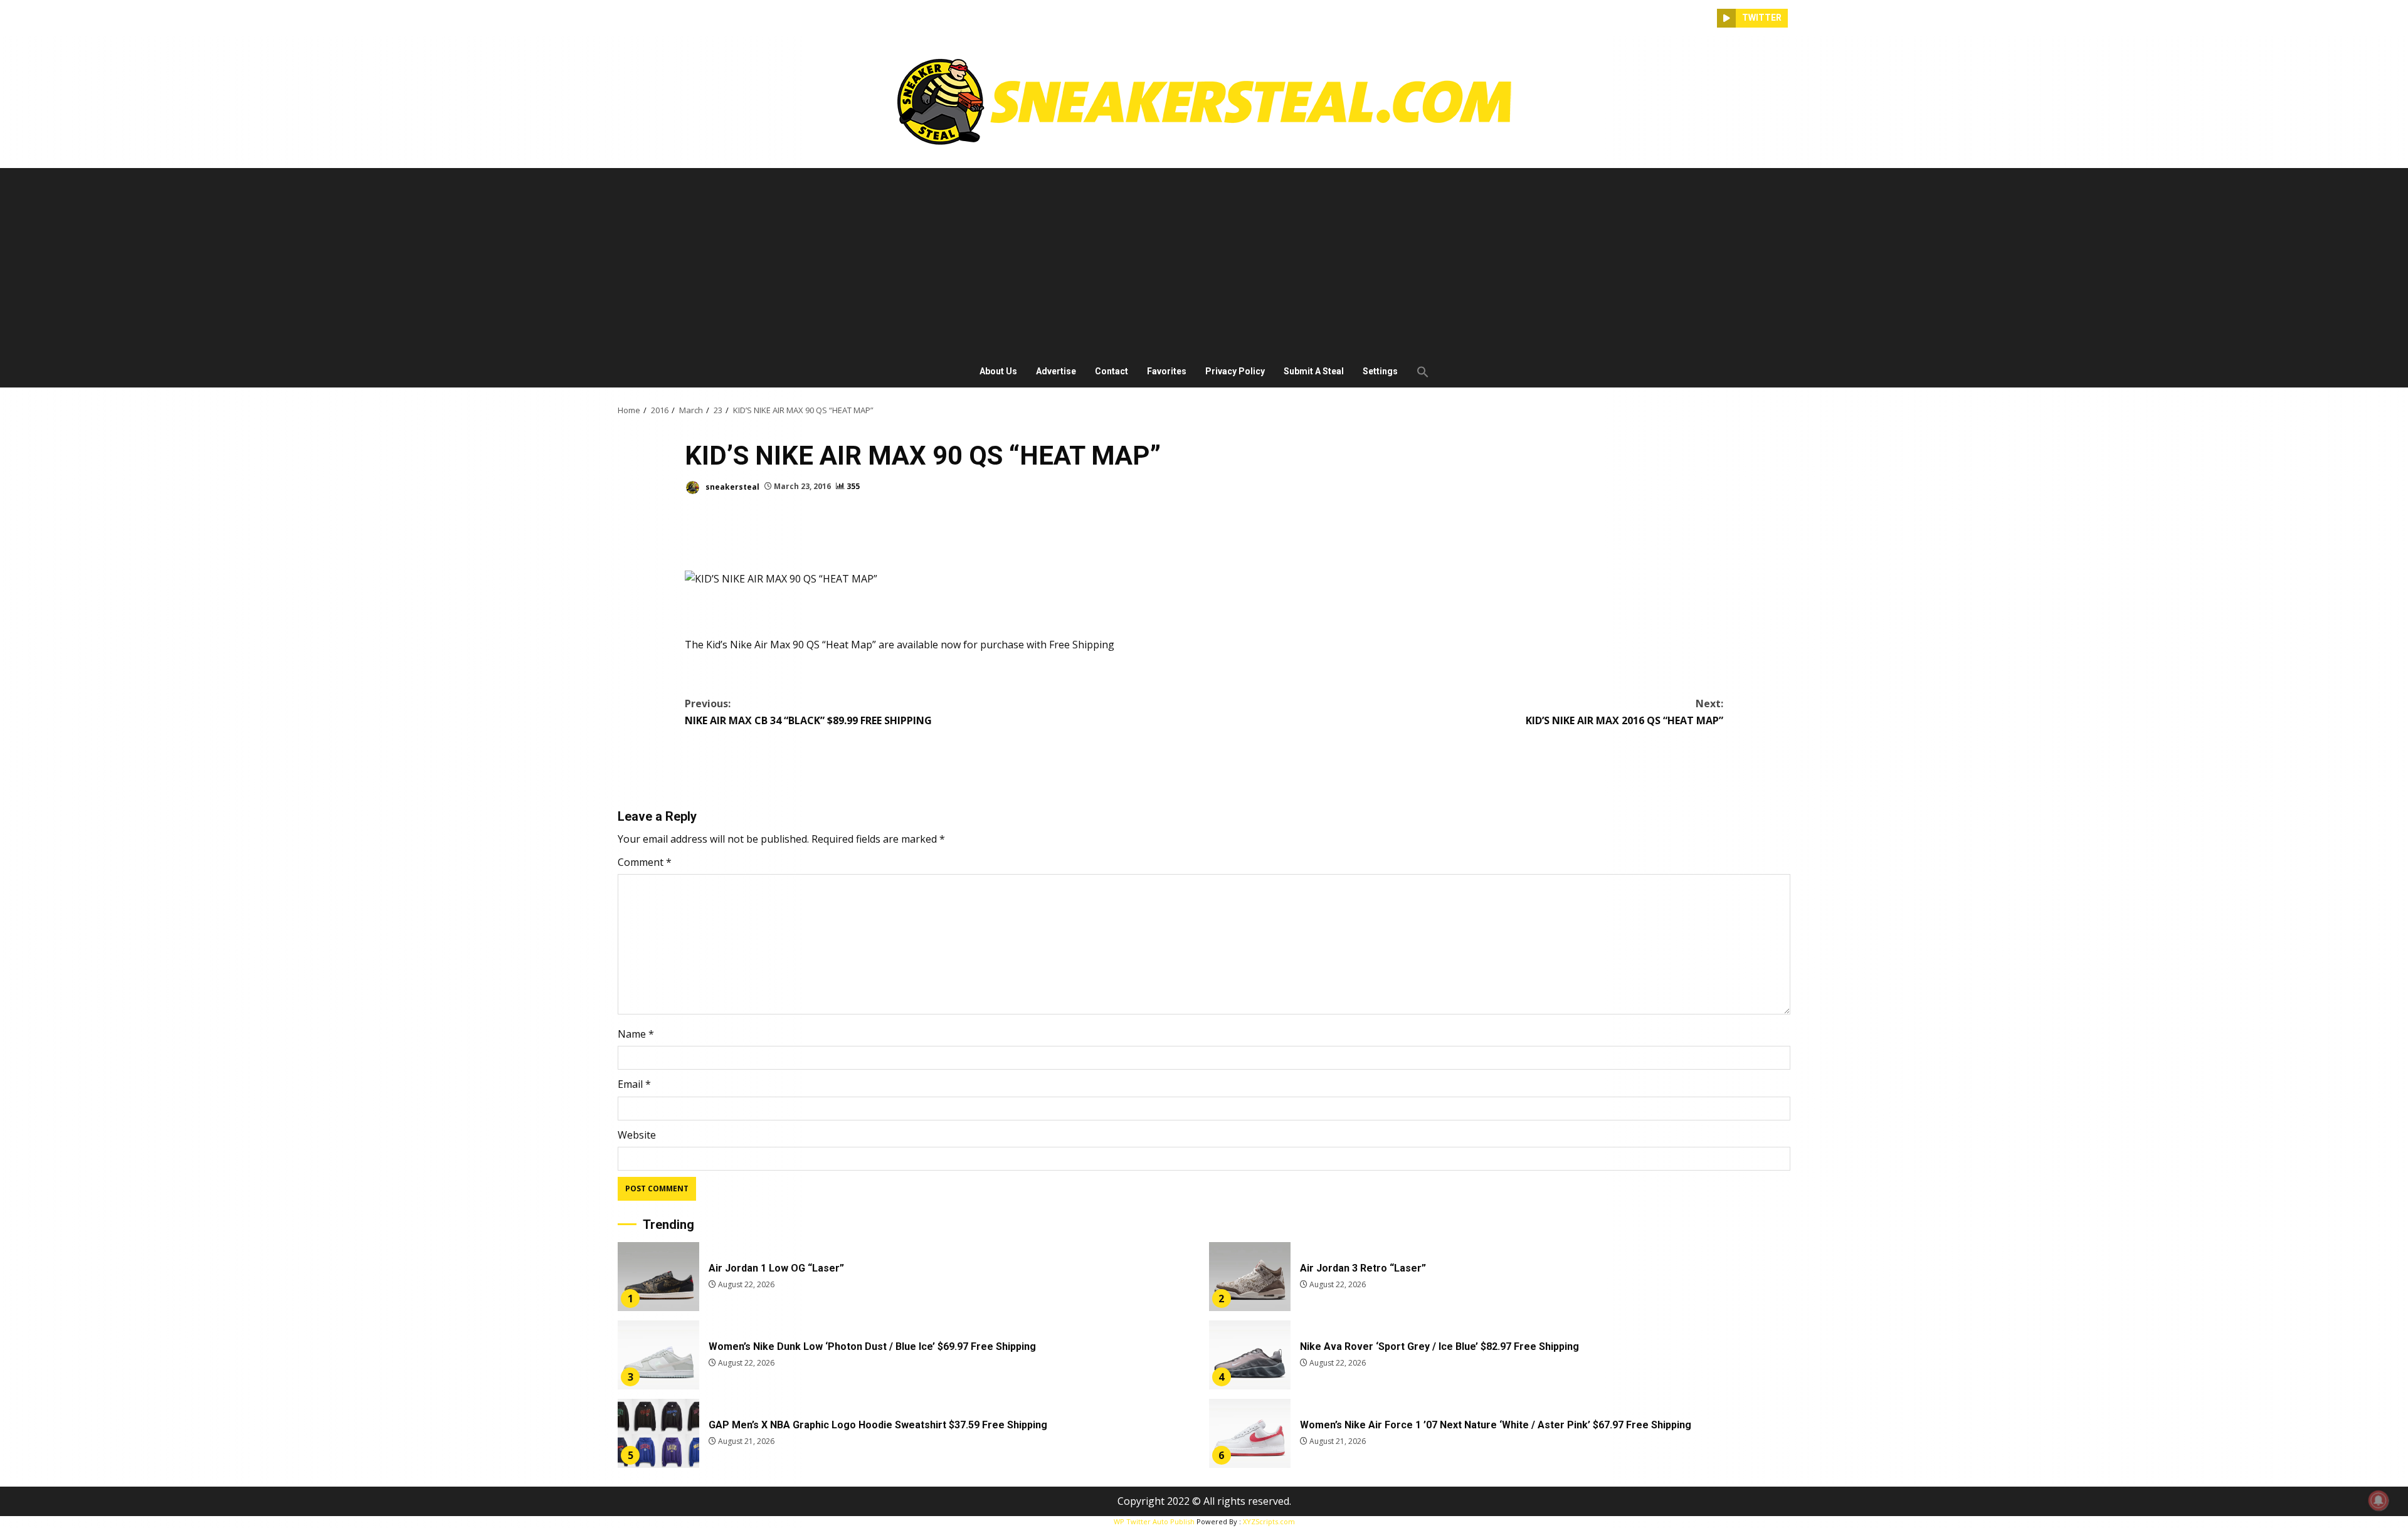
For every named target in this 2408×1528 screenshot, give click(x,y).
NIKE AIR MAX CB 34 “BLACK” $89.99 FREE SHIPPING (808, 712)
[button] (1418, 372)
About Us (998, 371)
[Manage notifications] (2379, 1500)
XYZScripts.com (1269, 1521)
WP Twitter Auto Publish (1154, 1521)
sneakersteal (731, 486)
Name (636, 1034)
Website (637, 1135)
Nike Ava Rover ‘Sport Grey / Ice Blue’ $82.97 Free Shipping (1250, 1355)
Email (634, 1084)
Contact (1112, 371)
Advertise (1056, 371)
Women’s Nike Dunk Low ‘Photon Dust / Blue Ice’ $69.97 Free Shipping (658, 1355)
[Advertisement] (1204, 262)
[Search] (1708, 18)
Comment (645, 862)
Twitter (1762, 18)
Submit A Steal (1314, 371)
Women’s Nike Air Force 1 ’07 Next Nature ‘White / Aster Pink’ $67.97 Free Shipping (1250, 1433)
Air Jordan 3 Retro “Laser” (1250, 1277)
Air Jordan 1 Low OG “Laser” (658, 1277)
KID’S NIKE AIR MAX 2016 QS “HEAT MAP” (1624, 712)
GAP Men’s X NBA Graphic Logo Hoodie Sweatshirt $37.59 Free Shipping (658, 1433)
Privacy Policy (1235, 371)
